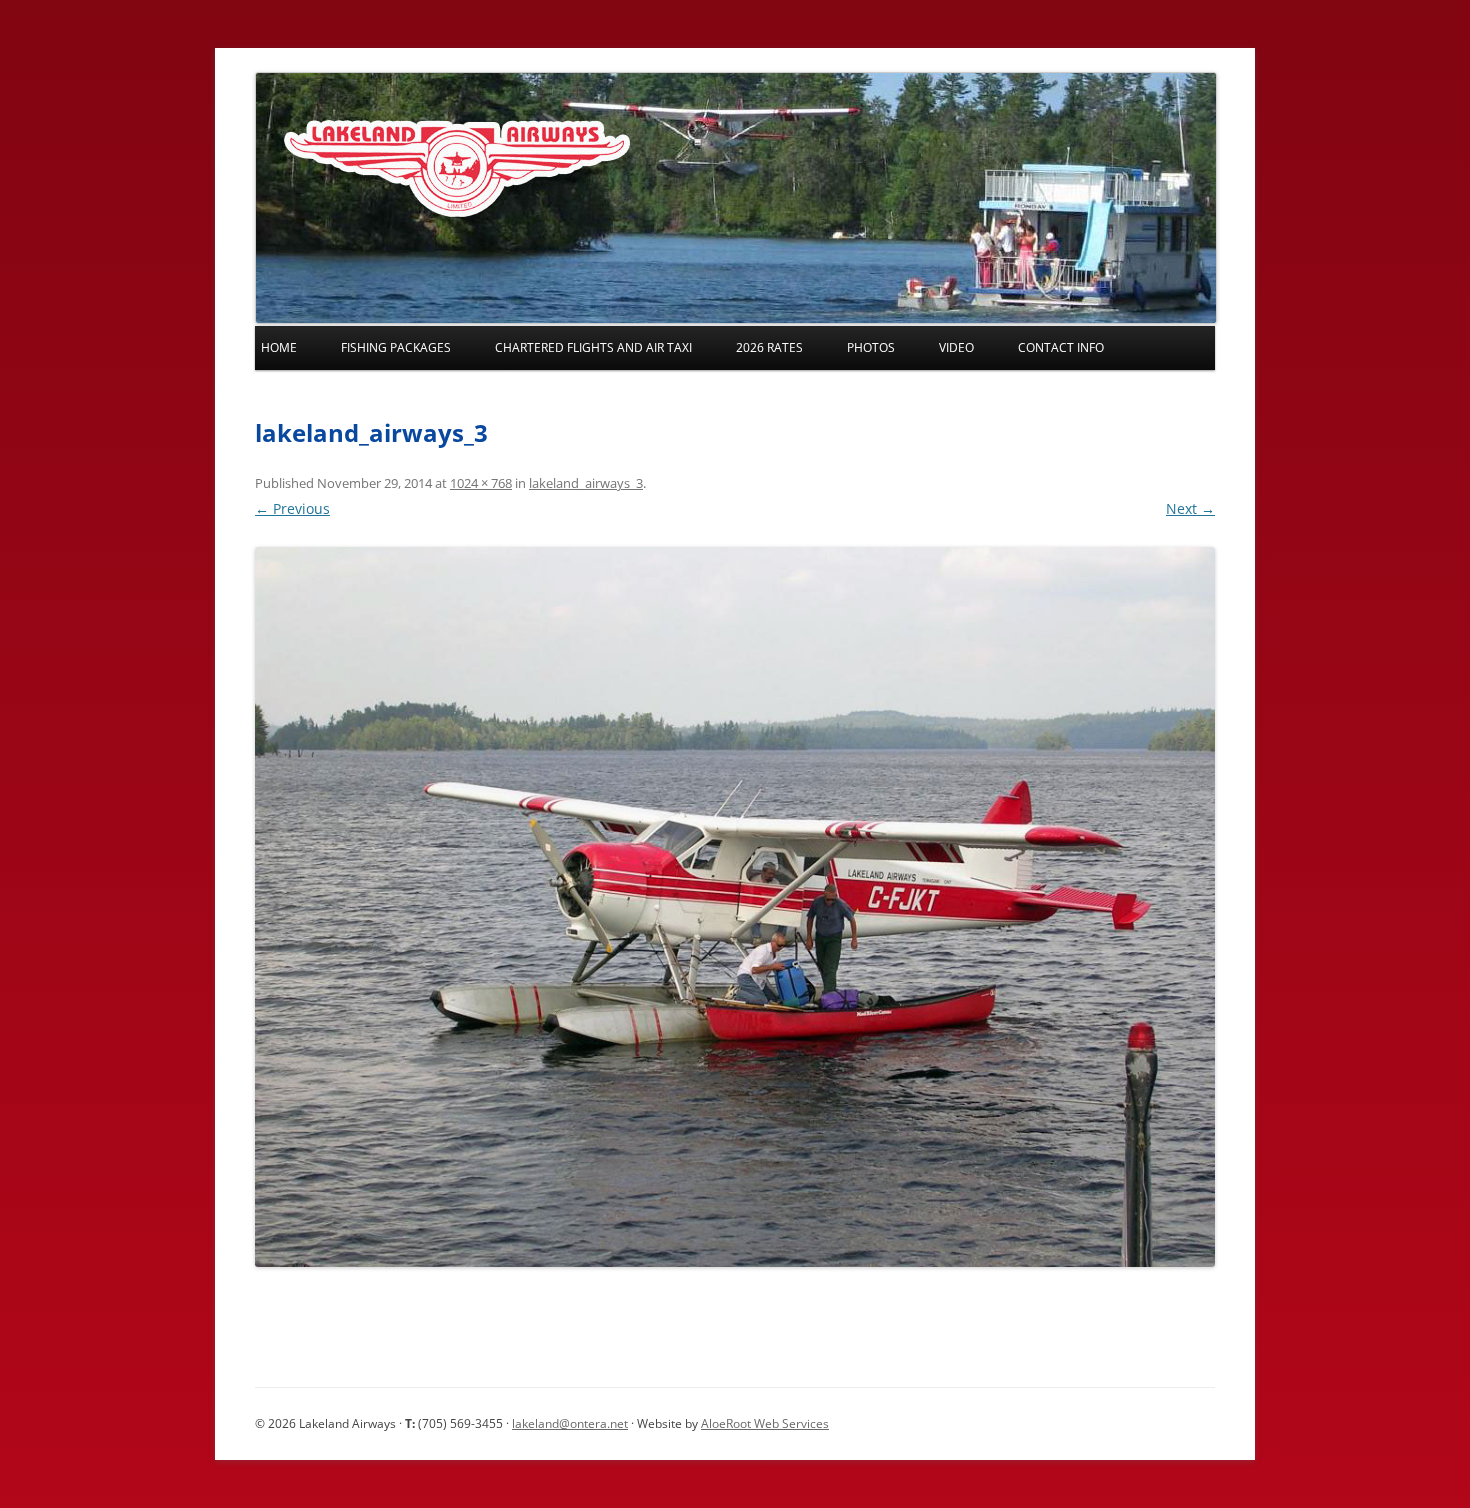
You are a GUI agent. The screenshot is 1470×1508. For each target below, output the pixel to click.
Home (279, 347)
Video (956, 347)
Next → (1190, 508)
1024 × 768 (481, 483)
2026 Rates (769, 347)
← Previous (292, 508)
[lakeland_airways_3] (735, 907)
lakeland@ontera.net (570, 1423)
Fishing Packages (396, 347)
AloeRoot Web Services (765, 1423)
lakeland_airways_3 (586, 483)
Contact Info (1061, 347)
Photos (871, 347)
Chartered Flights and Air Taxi (593, 347)
